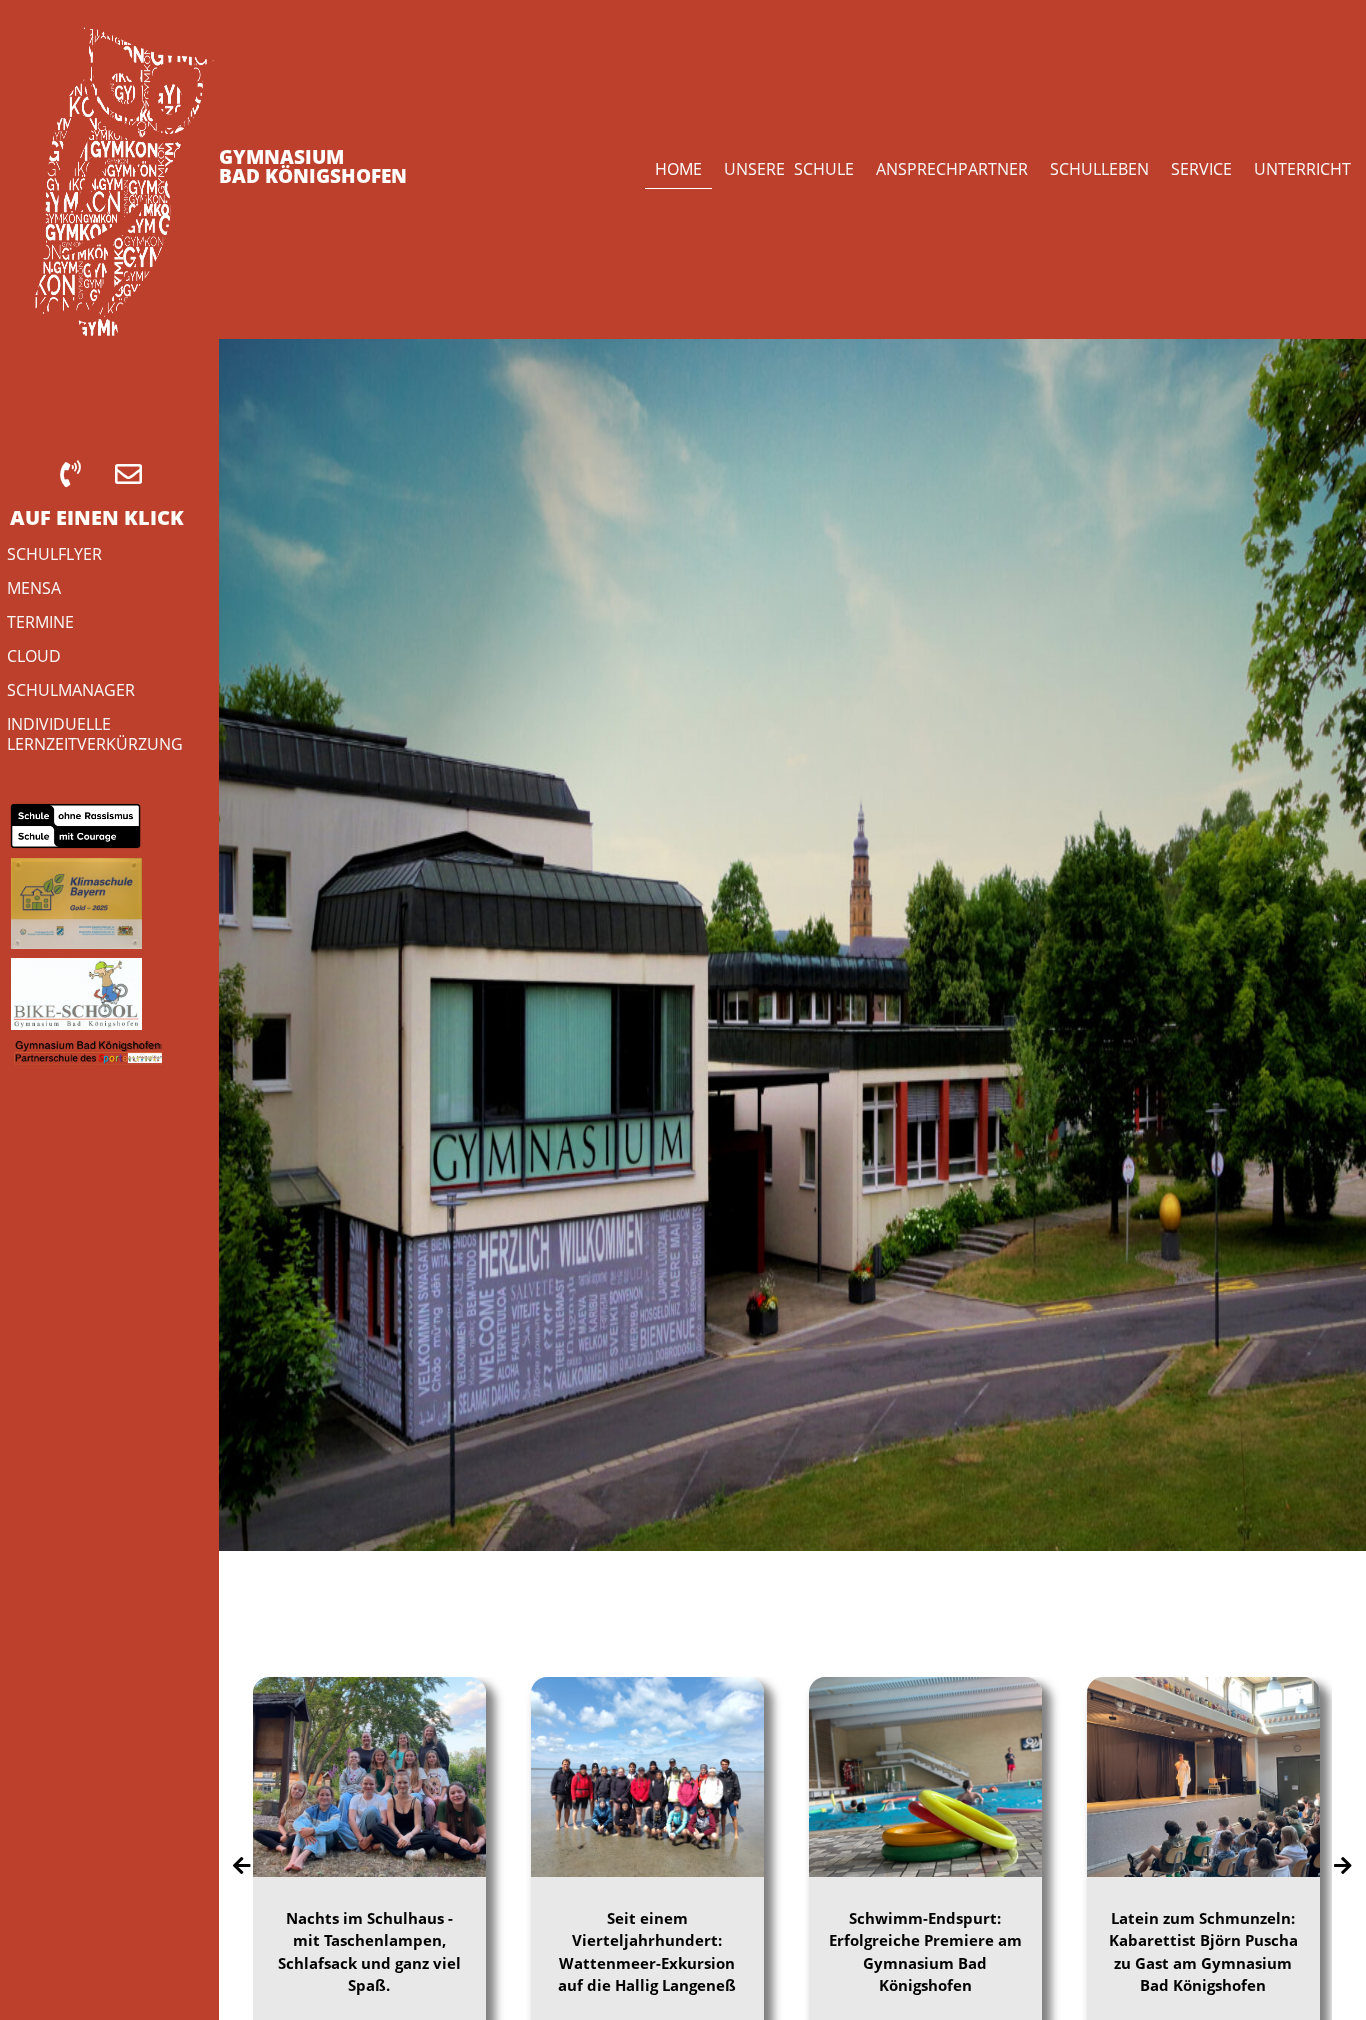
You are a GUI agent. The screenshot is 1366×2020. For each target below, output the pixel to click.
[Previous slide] (242, 1866)
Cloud (34, 655)
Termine (40, 621)
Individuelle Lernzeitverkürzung (95, 733)
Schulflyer (54, 553)
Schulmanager (71, 689)
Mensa (34, 587)
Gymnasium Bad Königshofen (313, 166)
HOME (678, 168)
